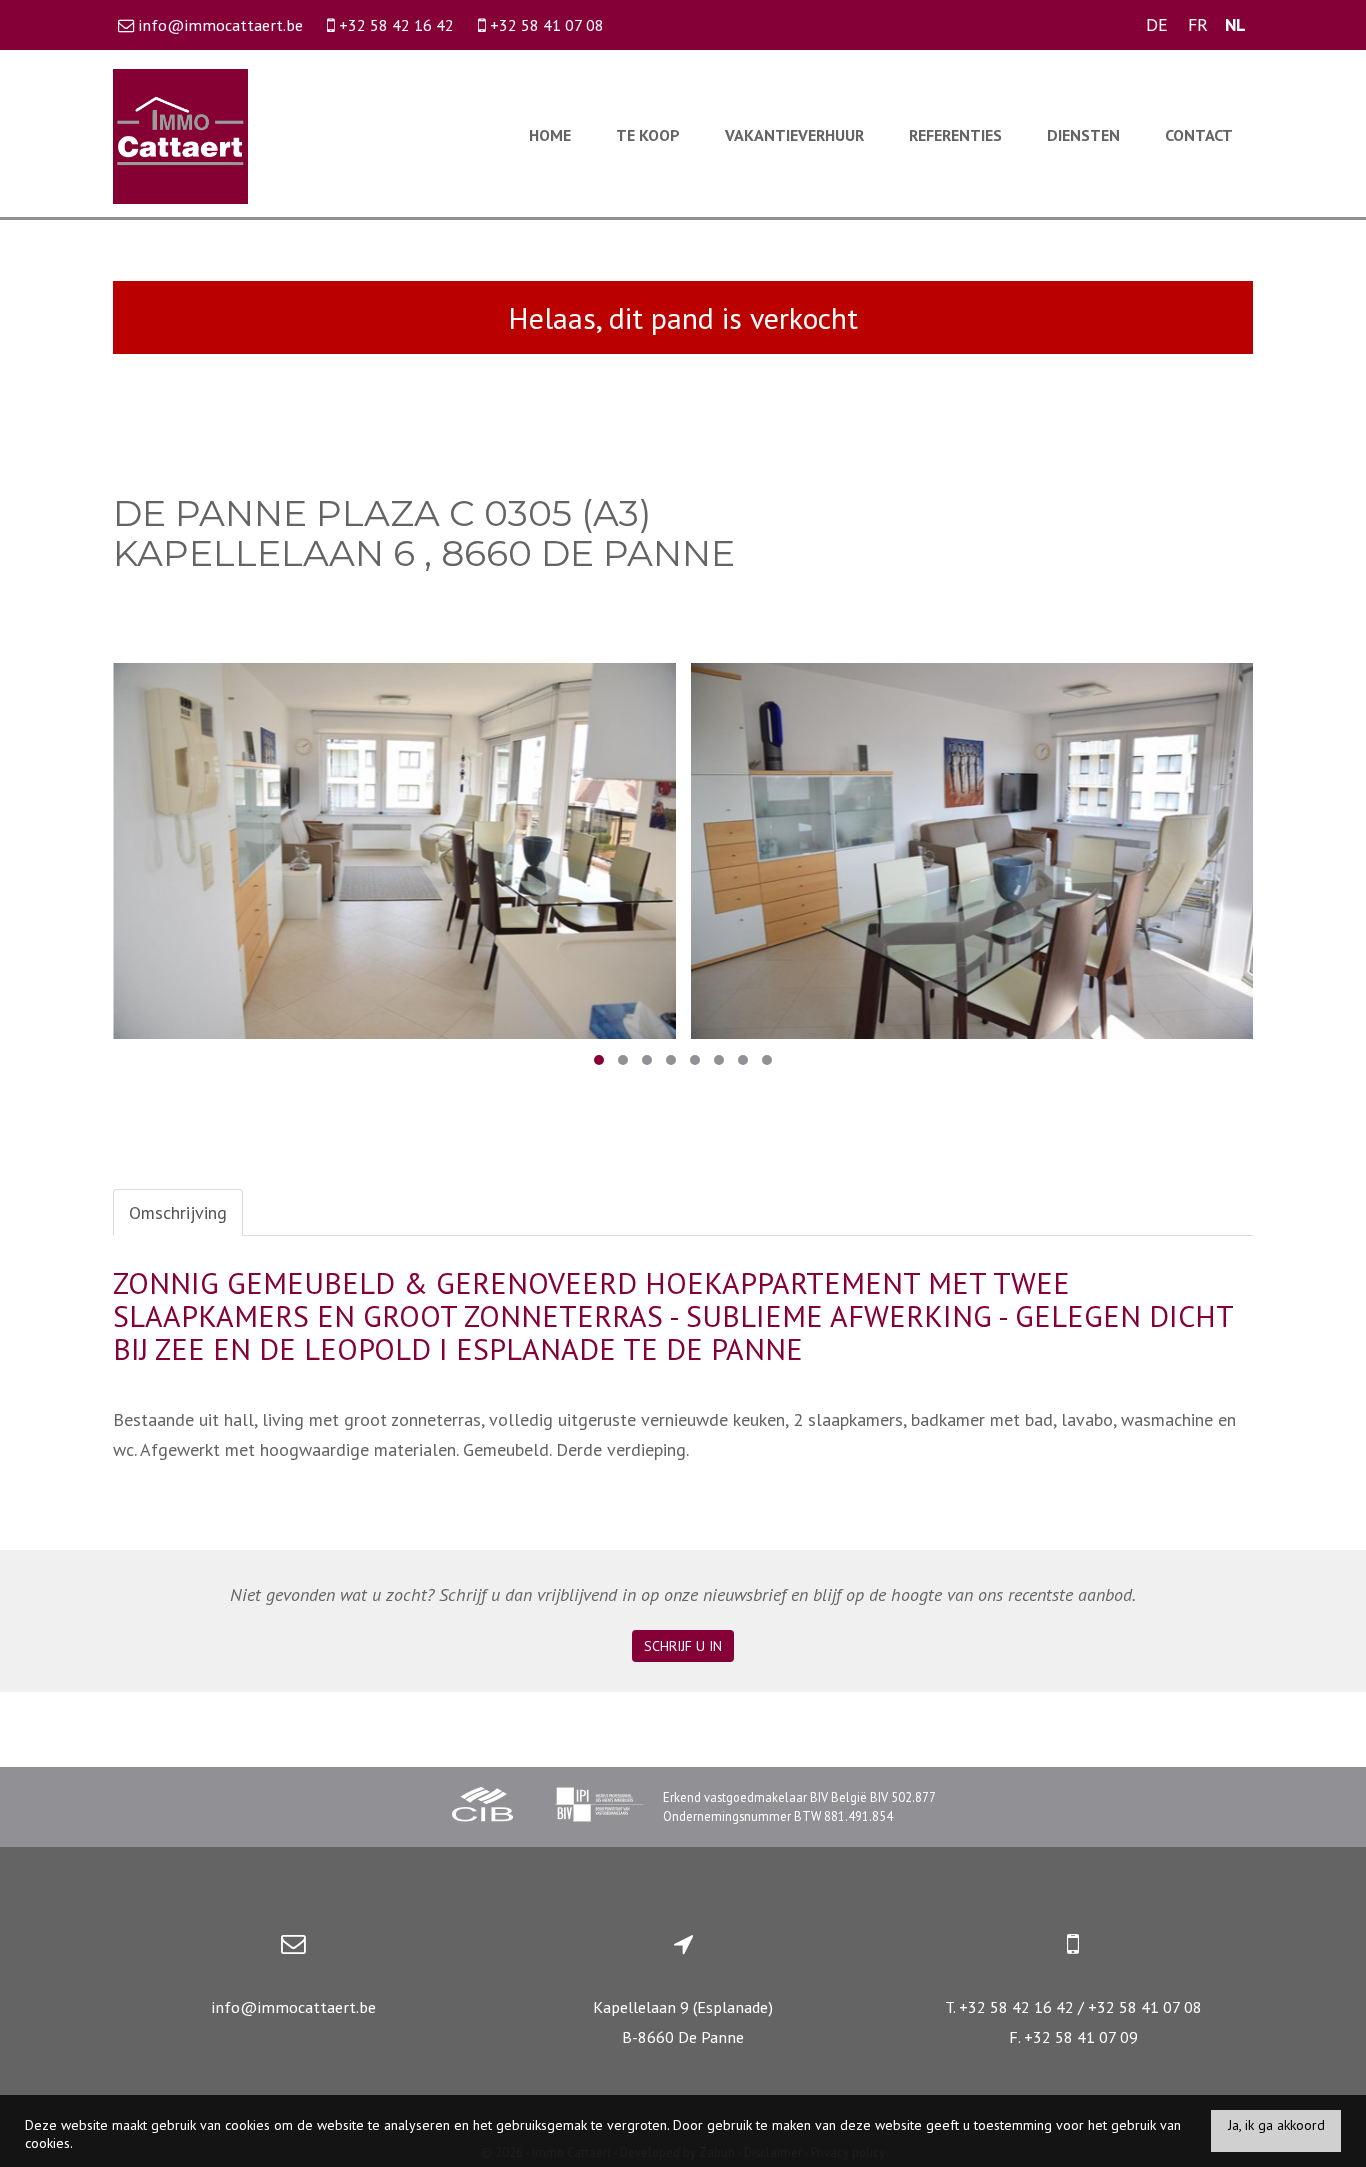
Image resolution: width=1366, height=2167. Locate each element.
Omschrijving (178, 1212)
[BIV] (599, 1807)
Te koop (648, 135)
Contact (1199, 135)
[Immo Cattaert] (180, 134)
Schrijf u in (683, 1646)
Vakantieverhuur (794, 135)
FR (1198, 24)
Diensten (1083, 135)
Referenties (955, 135)
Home (550, 135)
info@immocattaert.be (293, 2007)
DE (1157, 24)
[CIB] (483, 1807)
